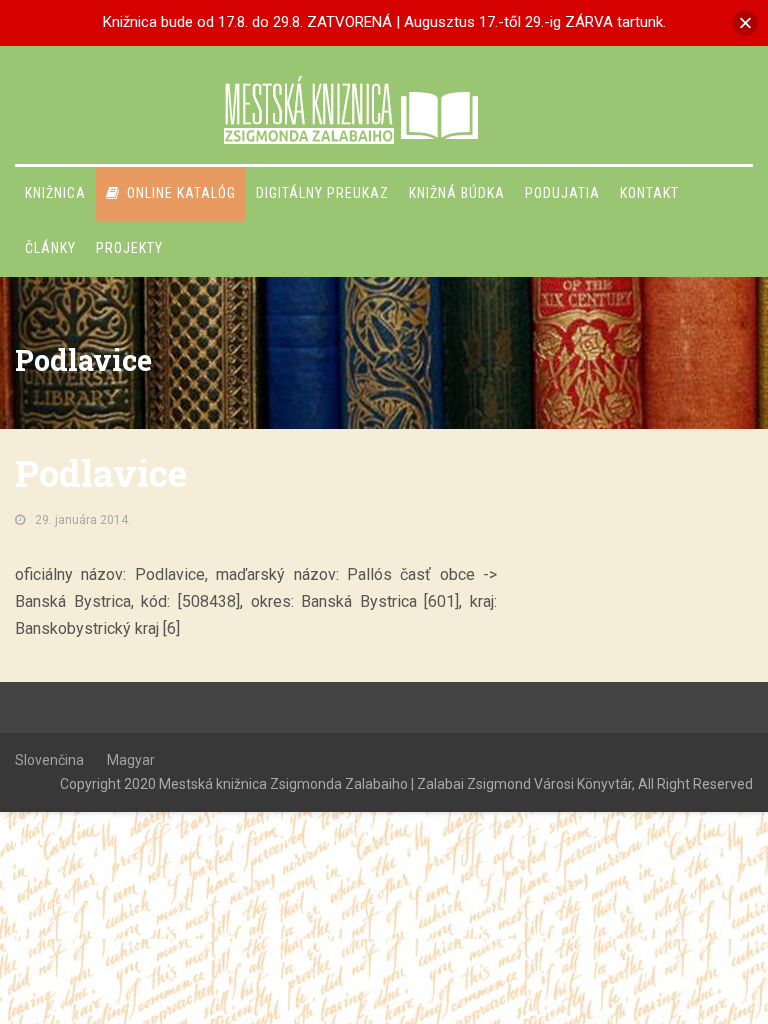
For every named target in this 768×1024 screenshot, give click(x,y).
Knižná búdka (457, 193)
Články (50, 248)
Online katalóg (181, 193)
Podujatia (562, 193)
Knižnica (55, 193)
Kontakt (649, 193)
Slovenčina (49, 760)
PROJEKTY (129, 248)
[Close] (745, 22)
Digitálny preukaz (322, 193)
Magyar (131, 760)
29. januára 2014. (83, 520)
